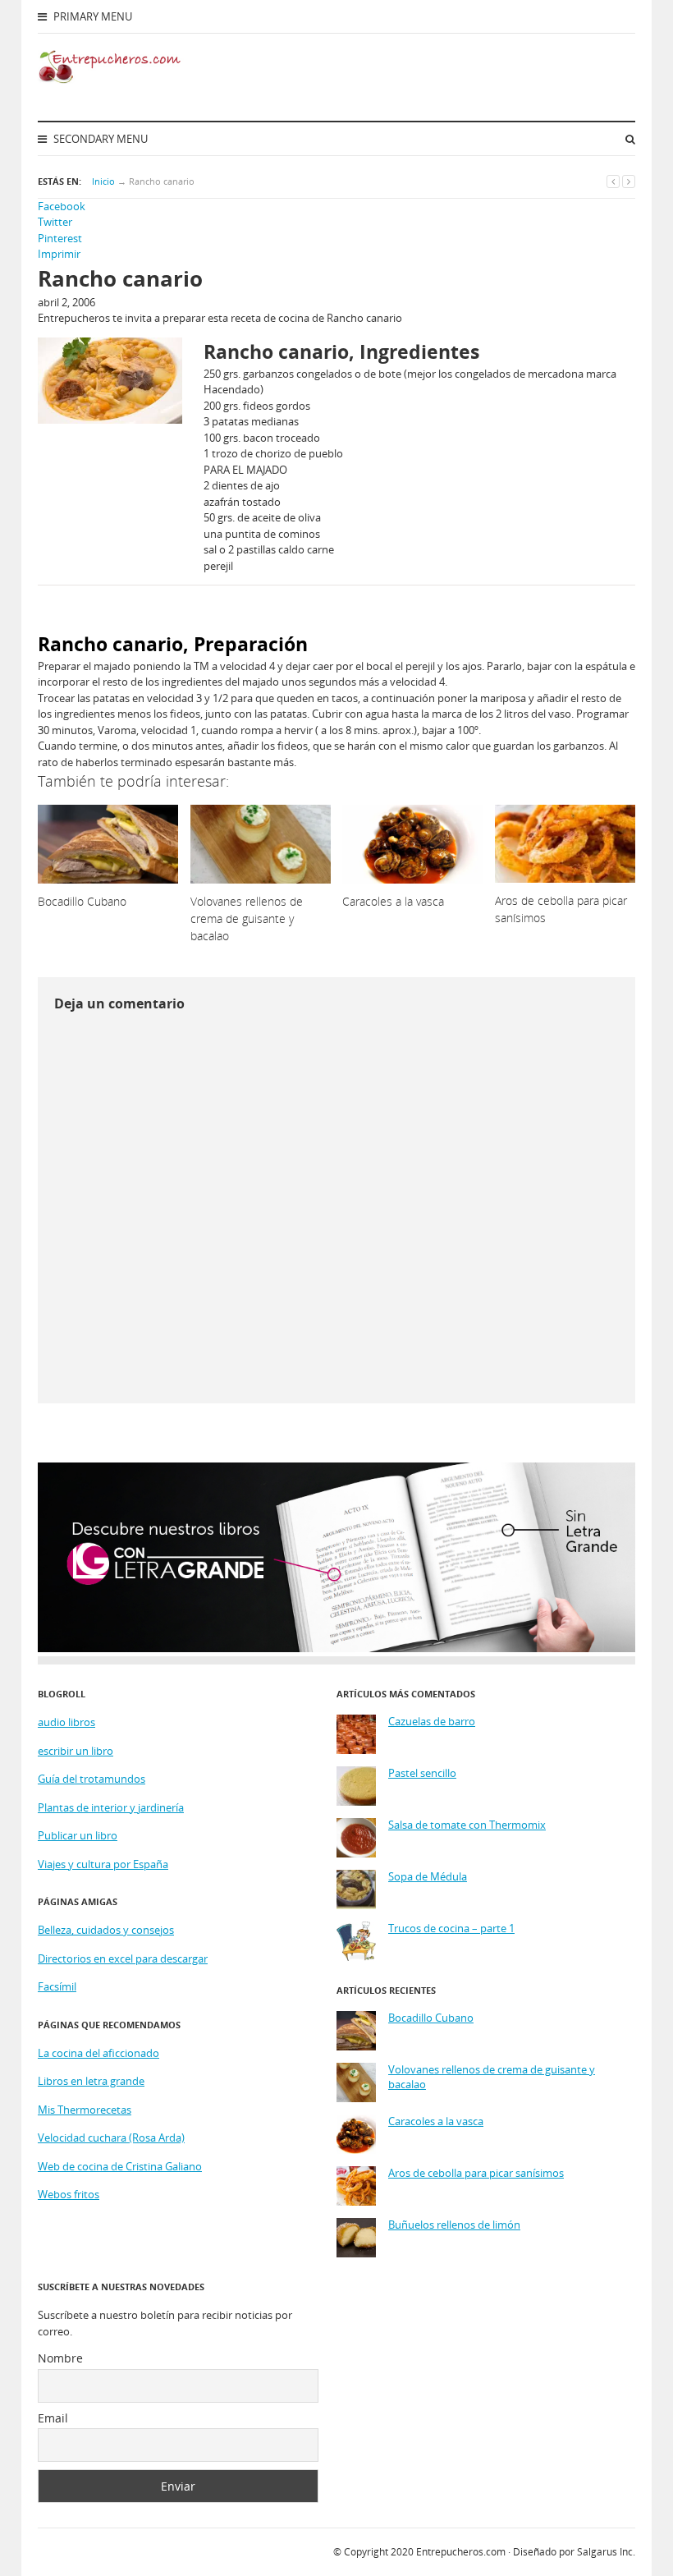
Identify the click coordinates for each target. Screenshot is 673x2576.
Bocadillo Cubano (431, 2018)
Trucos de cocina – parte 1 (451, 1929)
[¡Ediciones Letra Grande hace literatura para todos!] (336, 1648)
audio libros (66, 1722)
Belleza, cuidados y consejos (106, 1930)
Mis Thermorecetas (85, 2110)
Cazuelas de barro (432, 1722)
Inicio (103, 181)
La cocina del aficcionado (98, 2053)
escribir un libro (76, 1751)
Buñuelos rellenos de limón (454, 2225)
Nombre (60, 2358)
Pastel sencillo (422, 1773)
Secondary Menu (99, 139)
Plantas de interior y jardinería (111, 1807)
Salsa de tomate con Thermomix (467, 1825)
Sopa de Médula (428, 1877)
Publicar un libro (78, 1835)
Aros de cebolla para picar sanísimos (476, 2173)
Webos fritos (69, 2194)
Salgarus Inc (605, 2552)
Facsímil (57, 1986)
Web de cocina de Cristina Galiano (120, 2166)
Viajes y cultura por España (103, 1864)
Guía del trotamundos (92, 1779)
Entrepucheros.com (461, 2552)
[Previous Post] (613, 181)
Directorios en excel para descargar (123, 1958)
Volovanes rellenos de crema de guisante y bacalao (492, 2077)
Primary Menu (92, 16)
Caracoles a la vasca (436, 2121)
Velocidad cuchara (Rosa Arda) (111, 2137)
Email (53, 2418)
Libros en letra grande (91, 2081)
